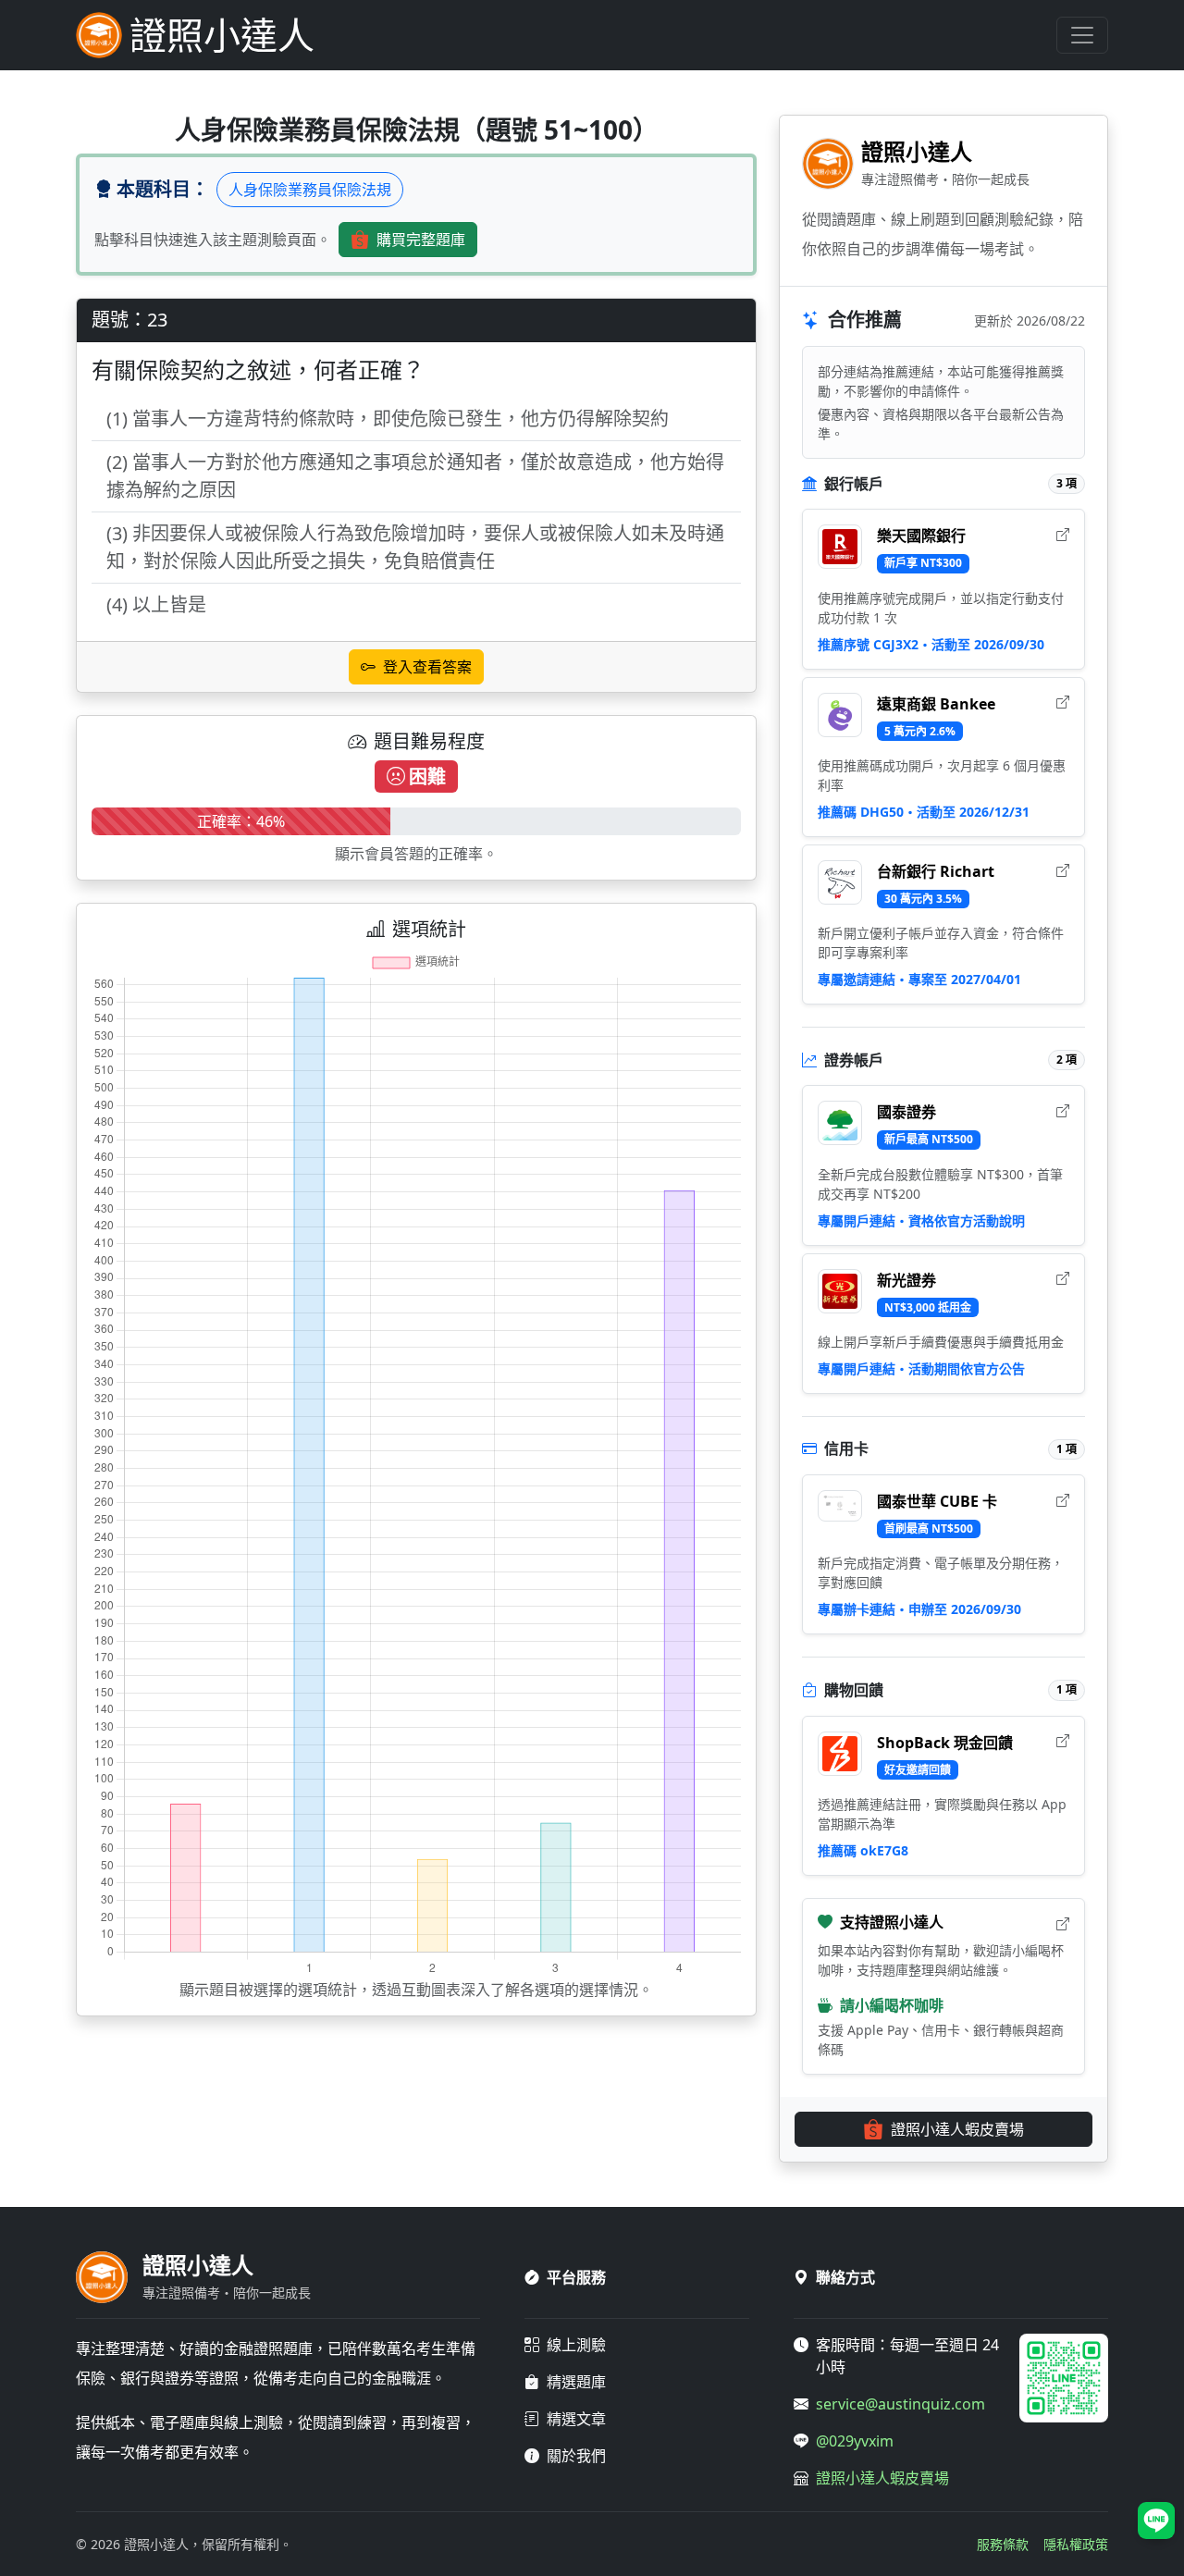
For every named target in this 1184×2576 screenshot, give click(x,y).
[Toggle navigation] (1082, 35)
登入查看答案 (427, 667)
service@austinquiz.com (900, 2404)
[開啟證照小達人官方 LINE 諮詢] (1156, 2521)
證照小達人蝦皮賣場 (957, 2129)
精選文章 (576, 2419)
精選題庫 (576, 2382)
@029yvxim (855, 2441)
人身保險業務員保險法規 (310, 190)
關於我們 (576, 2456)
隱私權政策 (1076, 2544)
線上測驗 (576, 2345)
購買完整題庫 (421, 240)
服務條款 (1003, 2544)
